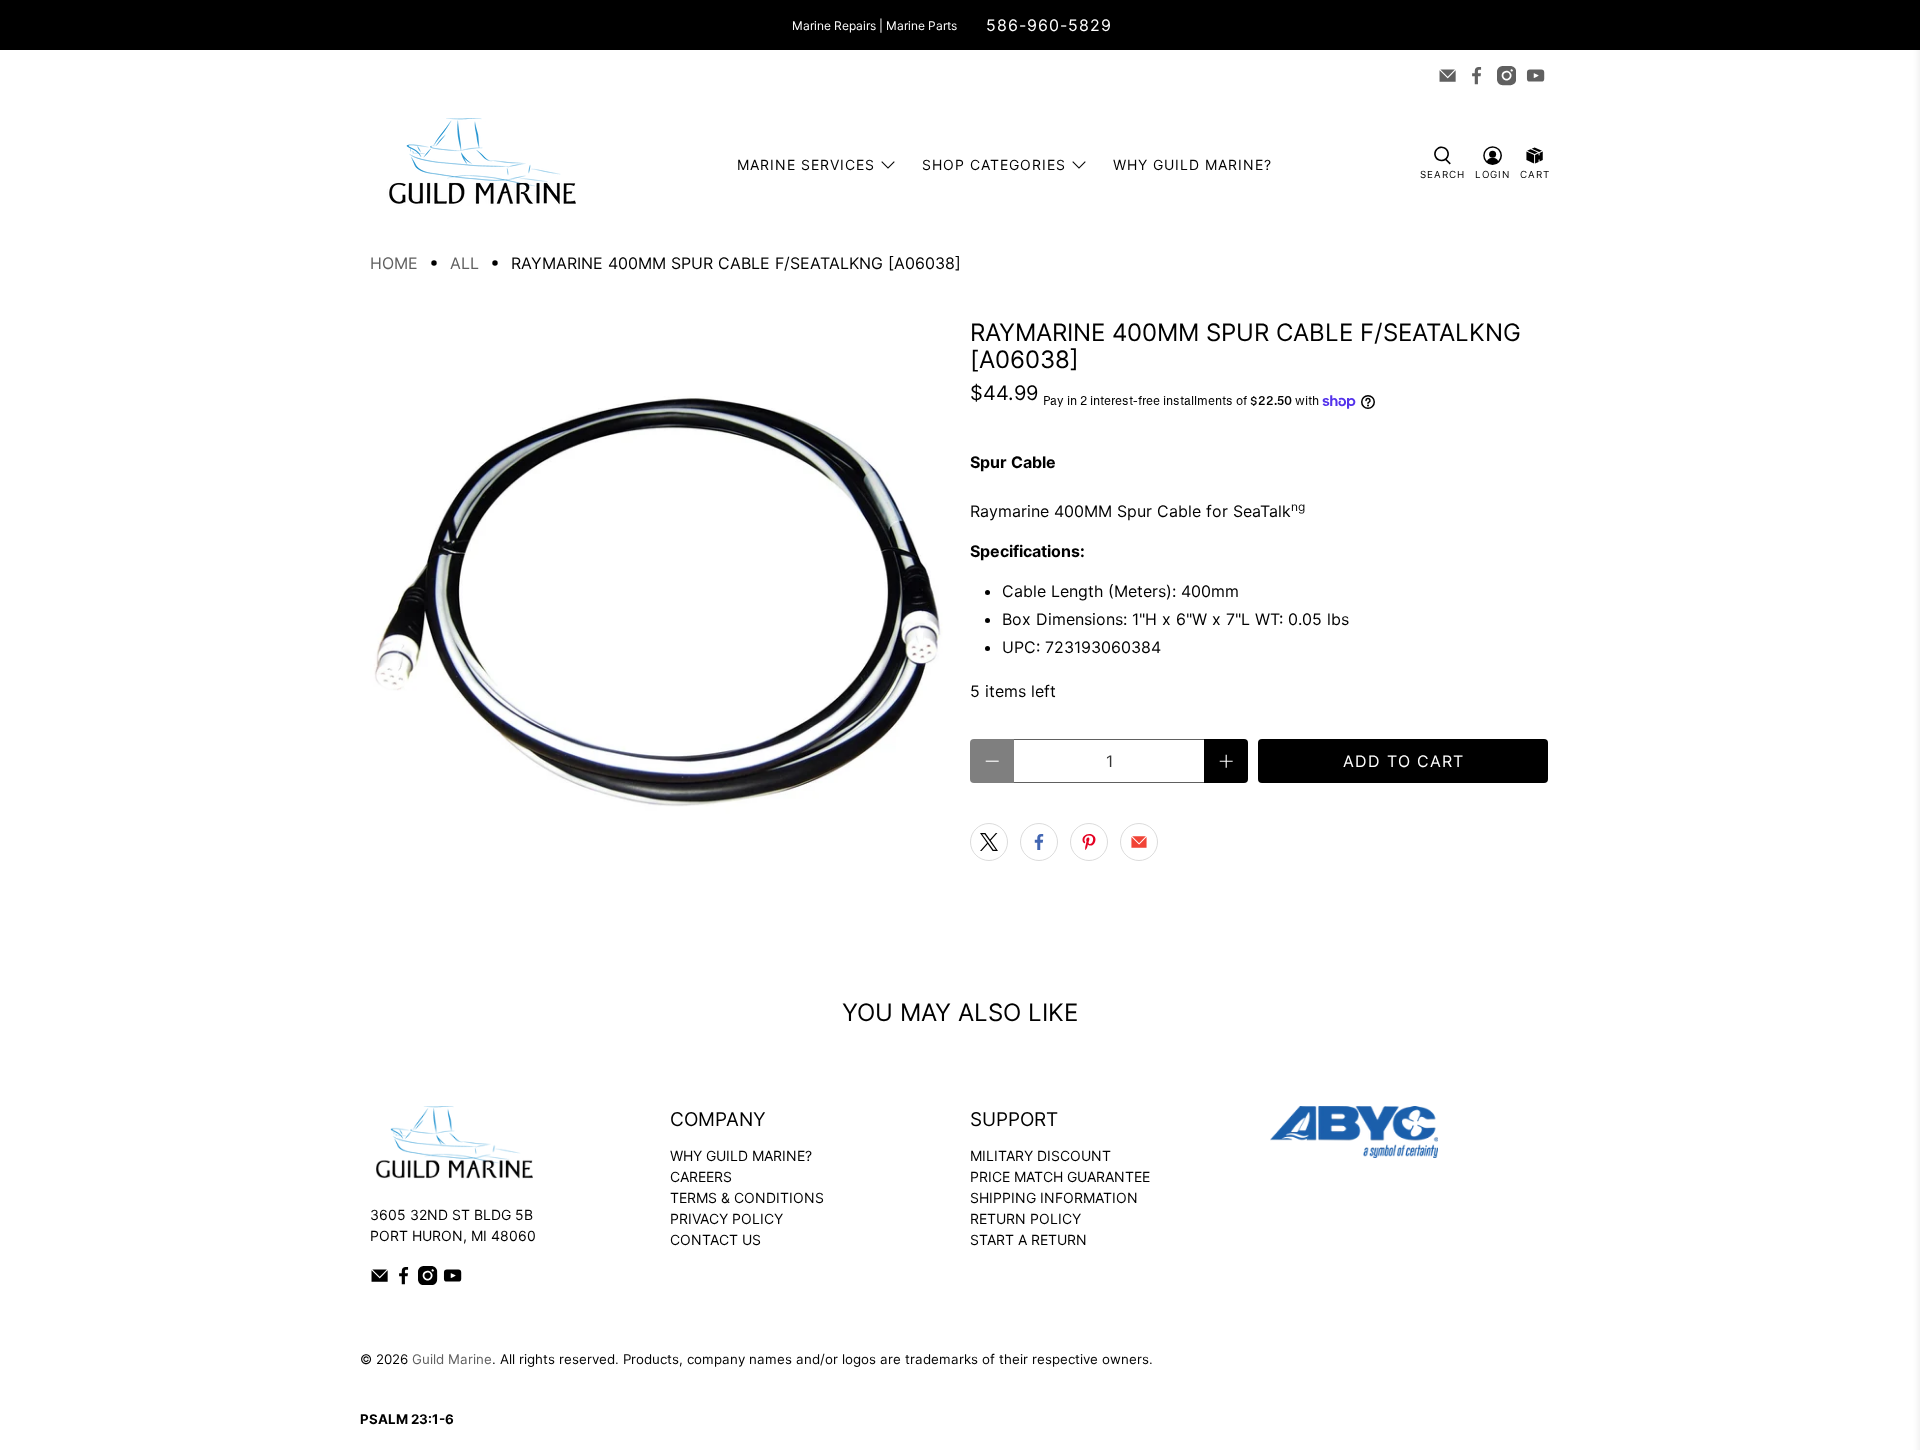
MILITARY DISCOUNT (1040, 1155)
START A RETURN (1028, 1239)
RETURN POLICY (1025, 1218)
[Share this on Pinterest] (1089, 842)
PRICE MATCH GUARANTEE (1060, 1176)
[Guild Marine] (482, 164)
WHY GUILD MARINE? (741, 1155)
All (464, 263)
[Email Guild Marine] (1447, 75)
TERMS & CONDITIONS (747, 1197)
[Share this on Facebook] (1039, 842)
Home (394, 263)
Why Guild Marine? (1192, 164)
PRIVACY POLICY (726, 1218)
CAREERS (701, 1176)
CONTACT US (715, 1239)
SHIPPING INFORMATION (1054, 1197)
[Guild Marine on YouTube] (1535, 75)
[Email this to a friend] (1139, 842)
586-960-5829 (1049, 25)
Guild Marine (452, 1359)
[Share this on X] (989, 842)
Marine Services (806, 164)
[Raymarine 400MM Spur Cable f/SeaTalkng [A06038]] (660, 609)
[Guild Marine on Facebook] (1476, 75)
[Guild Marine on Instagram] (1506, 75)
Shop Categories (994, 164)
